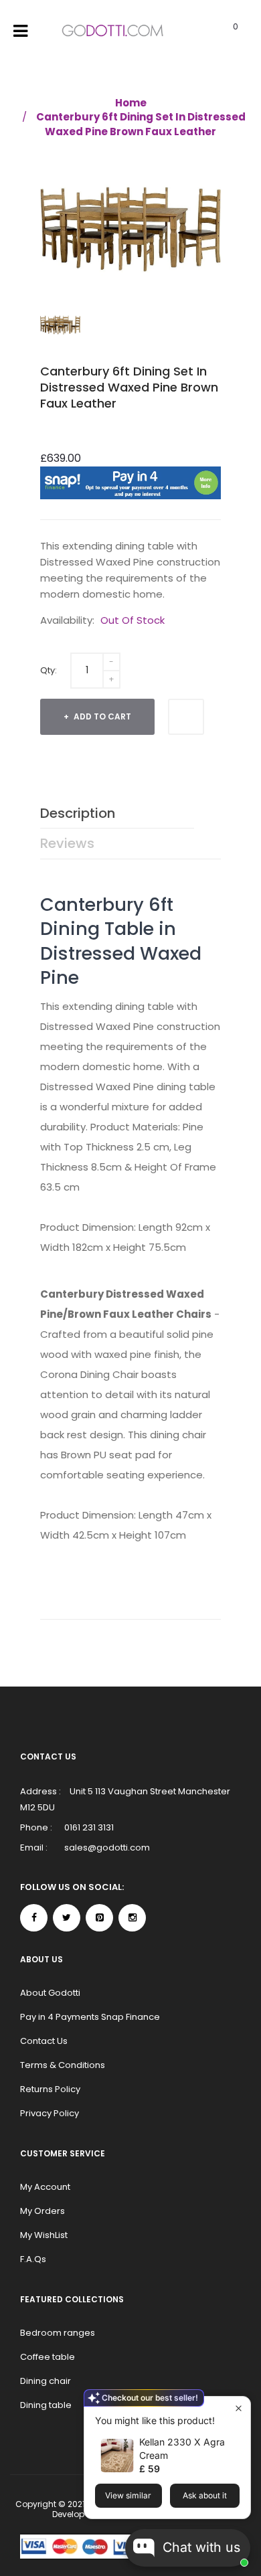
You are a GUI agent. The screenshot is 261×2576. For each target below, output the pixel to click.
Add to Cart (101, 716)
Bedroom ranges (58, 2333)
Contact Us (44, 2041)
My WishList (44, 2235)
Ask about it (205, 2495)
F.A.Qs (33, 2259)
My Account (45, 2187)
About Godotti (50, 1993)
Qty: (49, 670)
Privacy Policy (50, 2113)
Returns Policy (50, 2089)
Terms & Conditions (63, 2065)
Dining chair (46, 2381)
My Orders (42, 2211)
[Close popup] (239, 2408)
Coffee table (48, 2357)
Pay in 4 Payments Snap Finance (90, 2017)
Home (131, 103)
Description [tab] (78, 813)
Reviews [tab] (67, 843)
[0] (219, 31)
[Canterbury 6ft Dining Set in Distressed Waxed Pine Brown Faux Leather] (60, 325)
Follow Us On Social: (72, 1887)
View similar (128, 2495)
